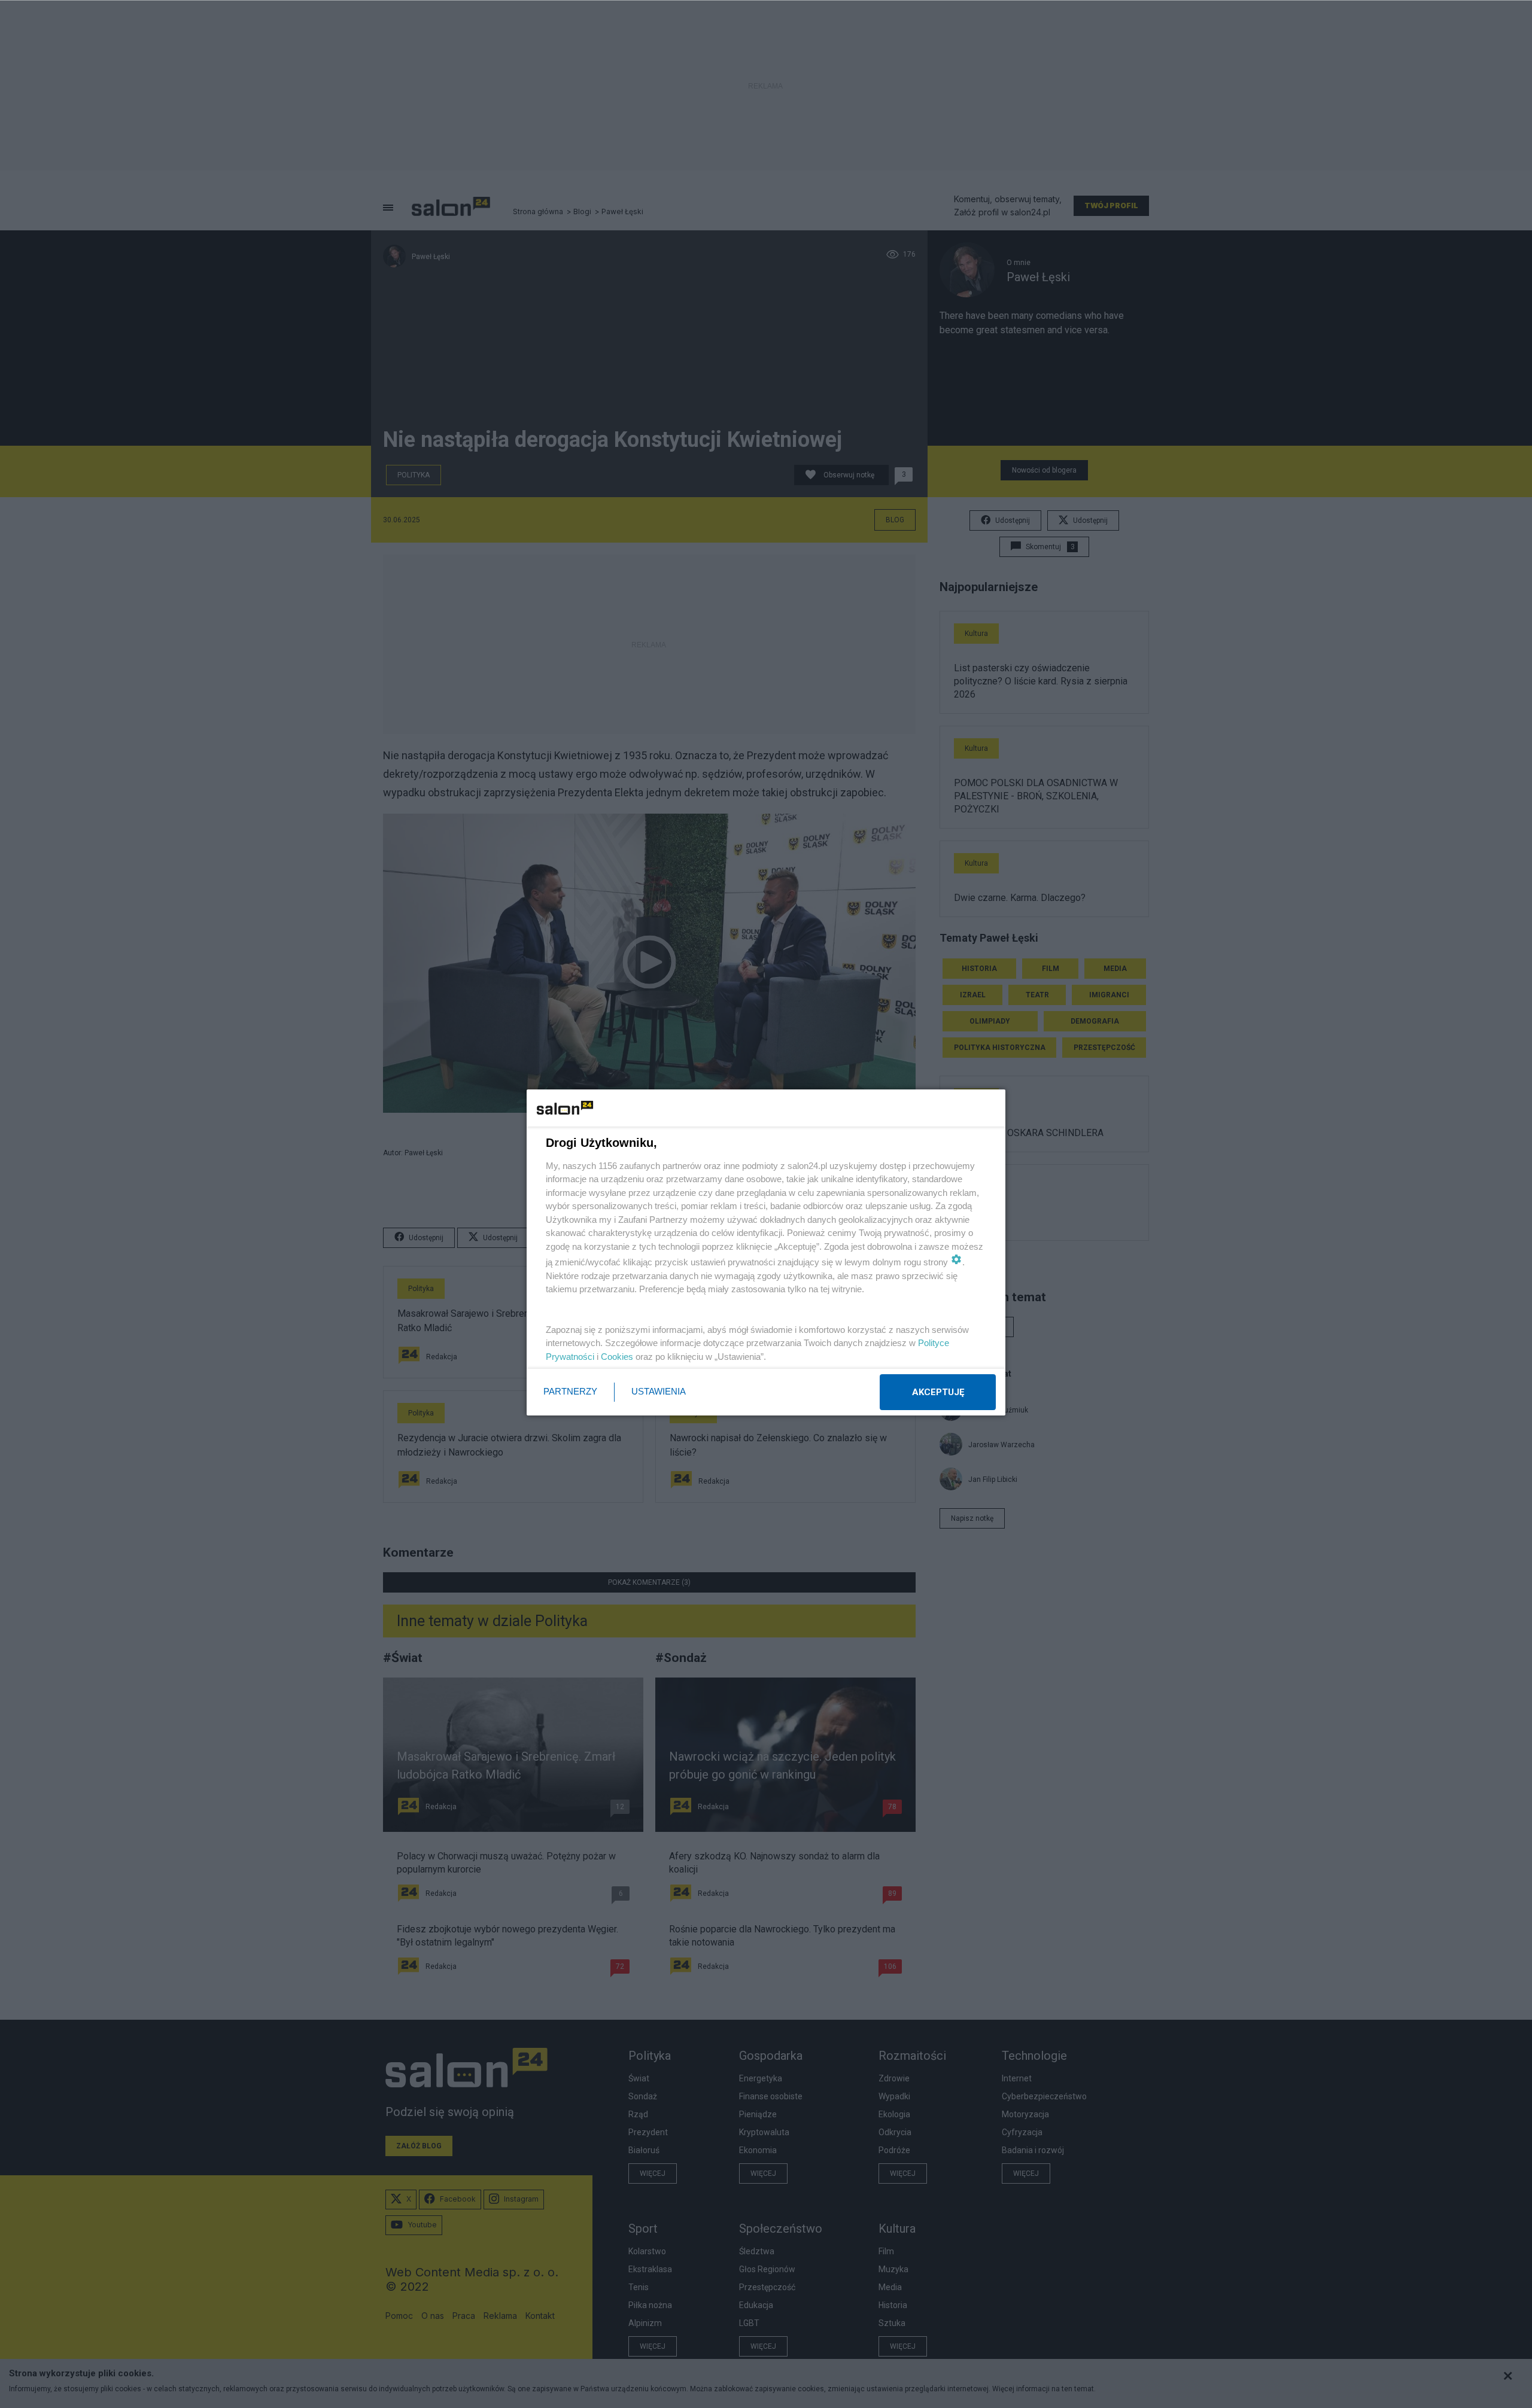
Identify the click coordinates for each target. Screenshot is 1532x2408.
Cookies (617, 1357)
